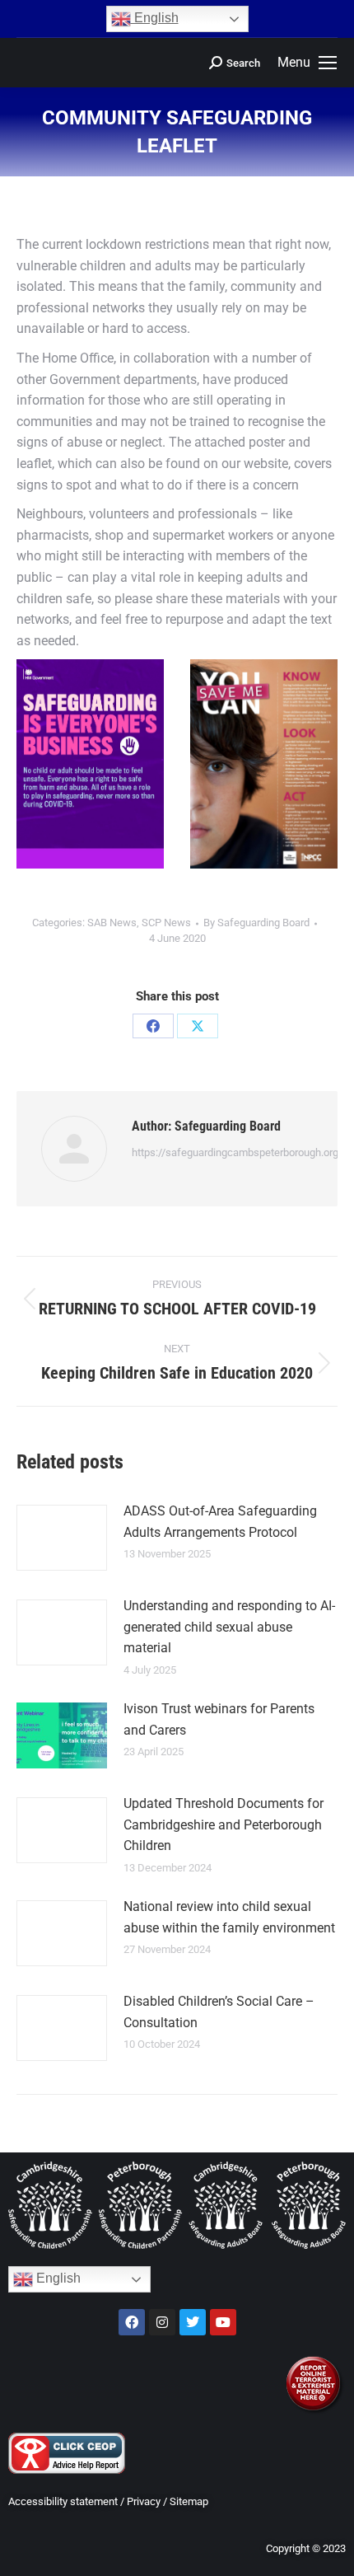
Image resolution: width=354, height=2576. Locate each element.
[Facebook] (153, 1026)
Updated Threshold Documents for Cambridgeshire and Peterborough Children (224, 1824)
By (256, 923)
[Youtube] (223, 2322)
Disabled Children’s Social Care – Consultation (219, 2012)
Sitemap (189, 2501)
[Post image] (62, 1538)
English (155, 18)
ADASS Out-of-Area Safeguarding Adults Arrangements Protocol (220, 1522)
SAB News (112, 923)
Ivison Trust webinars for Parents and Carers (219, 1719)
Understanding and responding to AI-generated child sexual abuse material (229, 1627)
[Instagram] (162, 2322)
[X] (198, 1026)
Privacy (144, 2501)
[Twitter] (193, 2322)
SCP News (166, 923)
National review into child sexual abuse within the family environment (229, 1917)
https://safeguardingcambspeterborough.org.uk (242, 1152)
